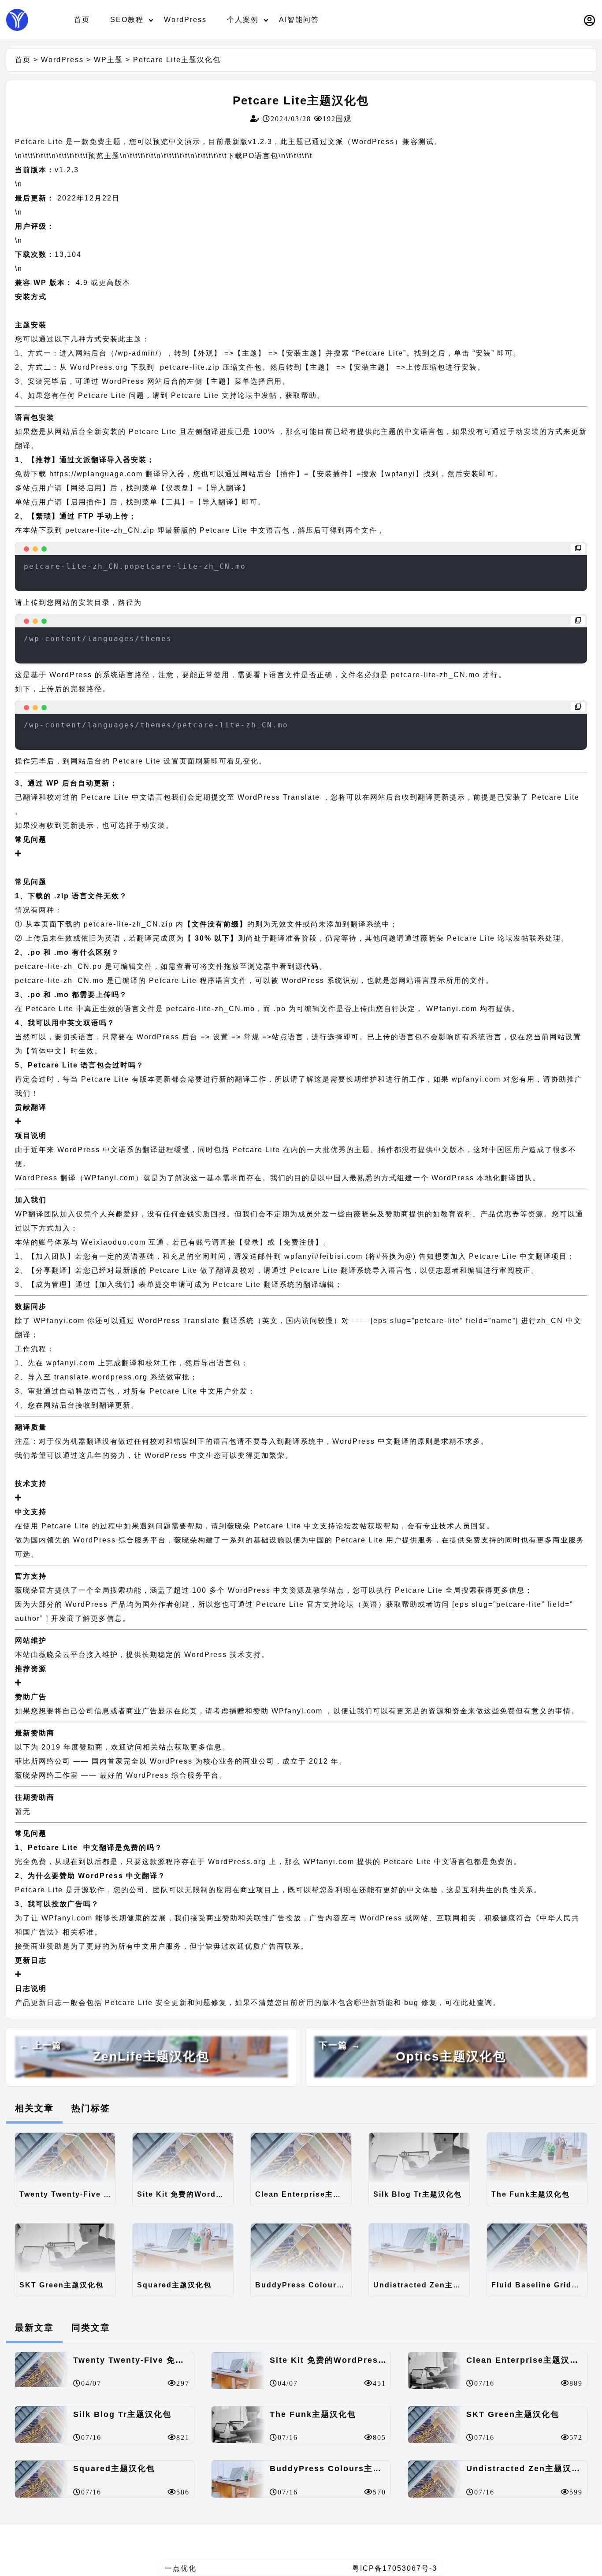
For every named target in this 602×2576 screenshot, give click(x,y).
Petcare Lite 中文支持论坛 (301, 1526)
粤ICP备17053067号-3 (395, 2568)
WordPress (185, 20)
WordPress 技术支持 (223, 1655)
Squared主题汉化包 (174, 2285)
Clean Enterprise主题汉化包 (303, 2194)
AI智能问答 (299, 20)
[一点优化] (17, 20)
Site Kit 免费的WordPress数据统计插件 (185, 2194)
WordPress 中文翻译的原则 (383, 1441)
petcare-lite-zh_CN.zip (110, 530)
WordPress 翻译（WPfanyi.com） (79, 1178)
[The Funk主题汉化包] (537, 2158)
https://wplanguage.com (96, 474)
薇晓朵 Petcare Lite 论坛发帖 (475, 938)
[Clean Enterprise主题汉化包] (301, 2158)
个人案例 (243, 20)
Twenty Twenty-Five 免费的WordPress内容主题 (67, 2194)
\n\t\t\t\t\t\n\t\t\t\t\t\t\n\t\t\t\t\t (84, 156)
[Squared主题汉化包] (183, 2249)
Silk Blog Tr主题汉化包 (418, 2194)
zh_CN (550, 1321)
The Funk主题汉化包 (531, 2194)
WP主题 (108, 60)
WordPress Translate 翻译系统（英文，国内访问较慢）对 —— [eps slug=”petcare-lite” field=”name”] (329, 1321)
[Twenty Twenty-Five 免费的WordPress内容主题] (65, 2158)
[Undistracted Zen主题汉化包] (419, 2249)
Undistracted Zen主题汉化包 (421, 2285)
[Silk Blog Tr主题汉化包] (419, 2158)
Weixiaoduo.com (113, 1242)
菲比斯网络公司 (43, 1761)
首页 (82, 20)
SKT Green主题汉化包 (61, 2285)
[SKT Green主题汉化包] (65, 2249)
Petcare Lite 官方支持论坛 (305, 1604)
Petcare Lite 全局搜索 (435, 1590)
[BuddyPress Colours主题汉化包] (301, 2249)
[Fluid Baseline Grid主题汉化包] (537, 2249)
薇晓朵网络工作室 (47, 1775)
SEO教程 (127, 20)
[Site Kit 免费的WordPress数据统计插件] (183, 2158)
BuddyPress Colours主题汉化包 (303, 2285)
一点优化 (181, 2568)
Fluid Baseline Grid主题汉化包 (539, 2285)
